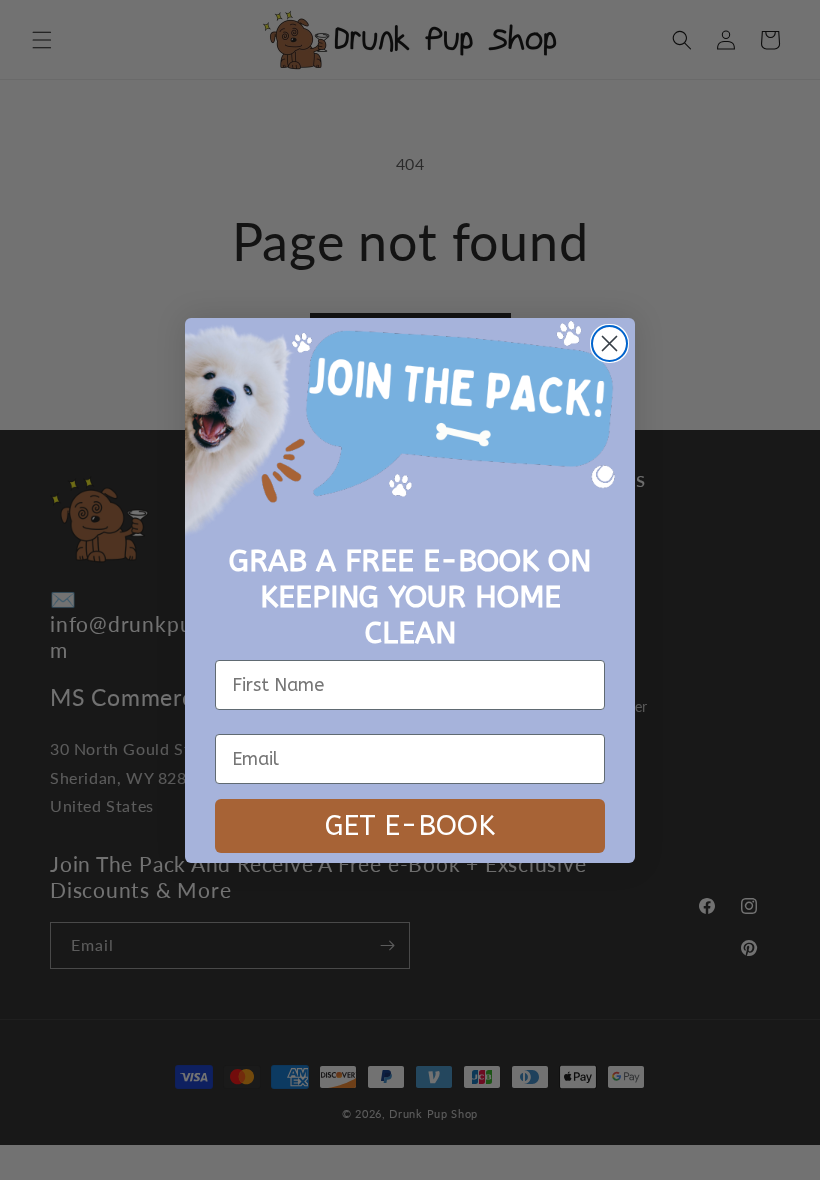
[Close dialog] (609, 343)
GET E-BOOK (410, 825)
